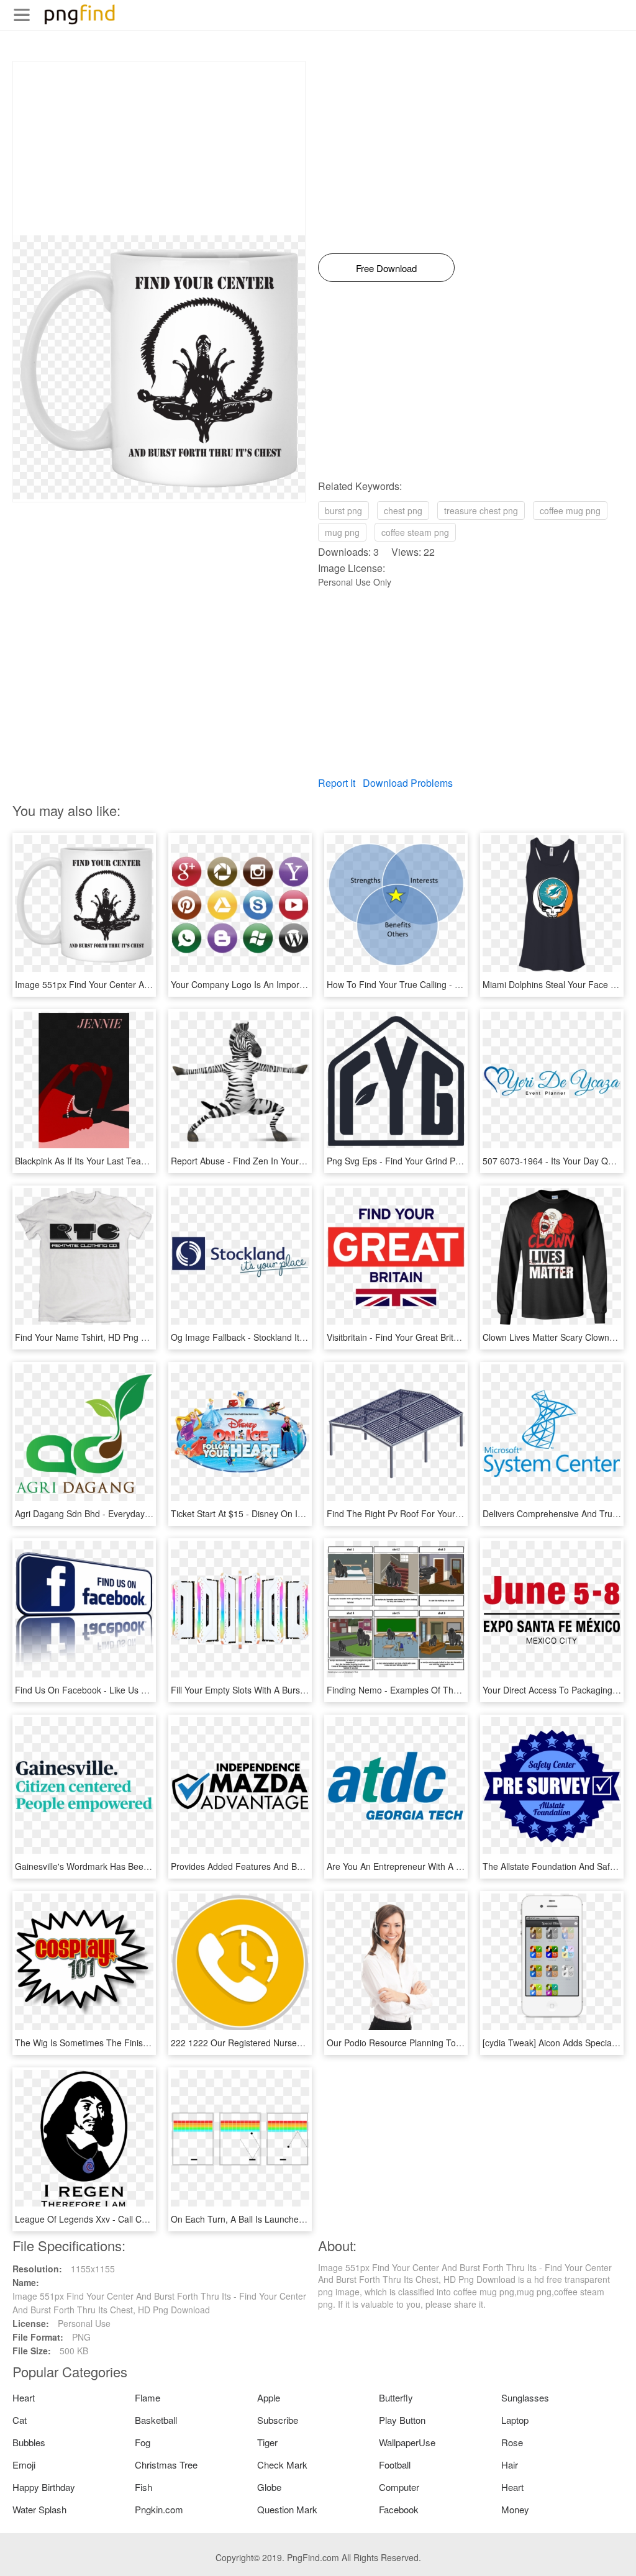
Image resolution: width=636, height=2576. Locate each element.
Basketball (156, 2420)
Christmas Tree (166, 2465)
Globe (269, 2487)
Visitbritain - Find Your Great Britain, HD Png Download (434, 1337)
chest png (403, 510)
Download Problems (408, 783)
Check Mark (282, 2465)
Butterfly (396, 2397)
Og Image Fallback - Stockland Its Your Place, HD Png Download (298, 1337)
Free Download (386, 268)
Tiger (267, 2442)
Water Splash (39, 2509)
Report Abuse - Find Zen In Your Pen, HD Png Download (282, 1161)
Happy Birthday (44, 2487)
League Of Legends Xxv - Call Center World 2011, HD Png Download (151, 2219)
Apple (269, 2397)
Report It (337, 783)
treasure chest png (481, 510)
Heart (24, 2397)
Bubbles (29, 2442)
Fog (143, 2442)
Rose (512, 2442)
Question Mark (287, 2509)
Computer (399, 2487)
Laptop (515, 2420)
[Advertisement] (159, 148)
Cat (20, 2420)
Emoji (24, 2465)
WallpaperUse (407, 2442)
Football (395, 2465)
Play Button (402, 2420)
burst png (343, 510)
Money (515, 2509)
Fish (143, 2487)
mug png (342, 532)
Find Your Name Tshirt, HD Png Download (98, 1337)
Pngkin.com (159, 2509)
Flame (148, 2397)
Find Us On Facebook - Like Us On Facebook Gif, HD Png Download (150, 1690)
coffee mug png (570, 510)
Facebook (399, 2509)
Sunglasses (525, 2397)
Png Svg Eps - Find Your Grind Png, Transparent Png (431, 1161)
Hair (510, 2465)
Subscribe (278, 2420)
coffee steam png (415, 532)
